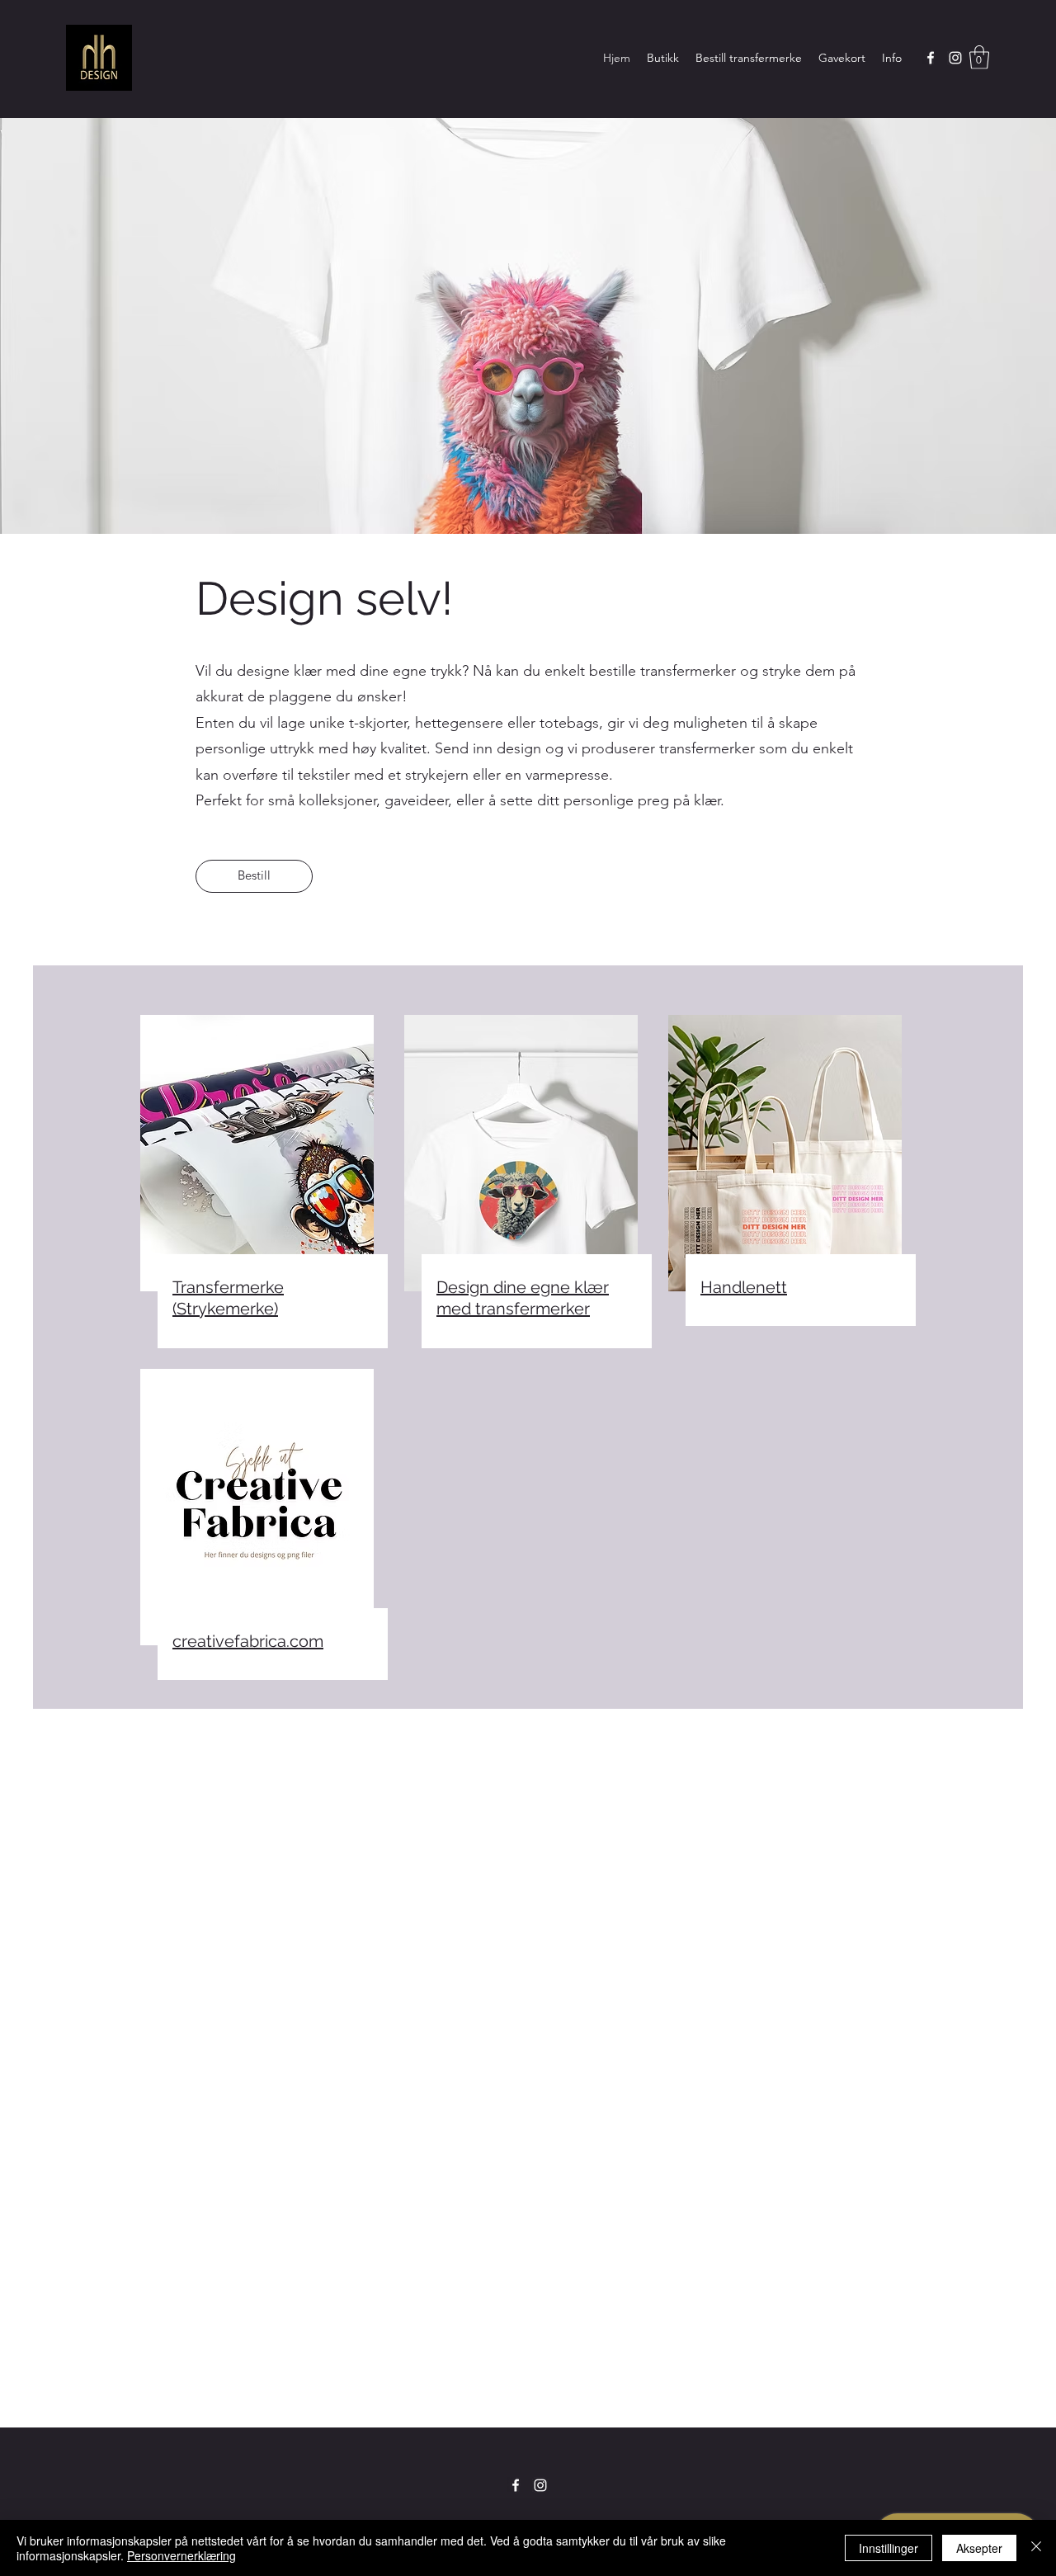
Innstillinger (889, 2548)
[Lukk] (1036, 2548)
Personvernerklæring (181, 2555)
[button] (979, 57)
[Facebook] (931, 58)
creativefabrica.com (248, 1641)
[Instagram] (955, 58)
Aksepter (979, 2548)
